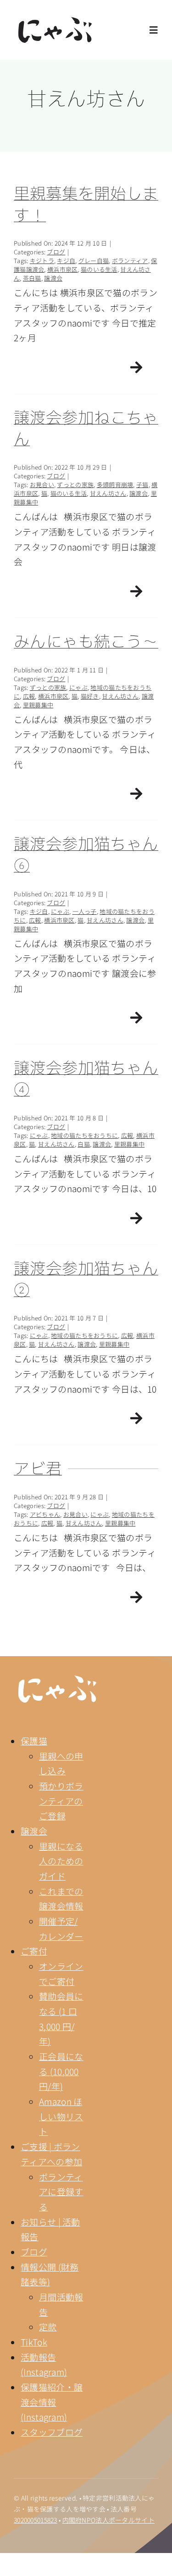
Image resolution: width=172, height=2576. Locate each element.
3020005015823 (36, 2520)
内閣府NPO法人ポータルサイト (108, 2520)
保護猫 (34, 1741)
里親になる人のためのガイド (61, 1861)
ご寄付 (34, 1951)
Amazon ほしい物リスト (61, 2116)
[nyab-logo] (57, 1680)
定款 (48, 2326)
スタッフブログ (52, 2432)
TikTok (34, 2342)
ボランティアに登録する (61, 2192)
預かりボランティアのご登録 (61, 1801)
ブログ (34, 2252)
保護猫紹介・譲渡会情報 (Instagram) (52, 2402)
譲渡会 (34, 1831)
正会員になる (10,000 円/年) (61, 2071)
